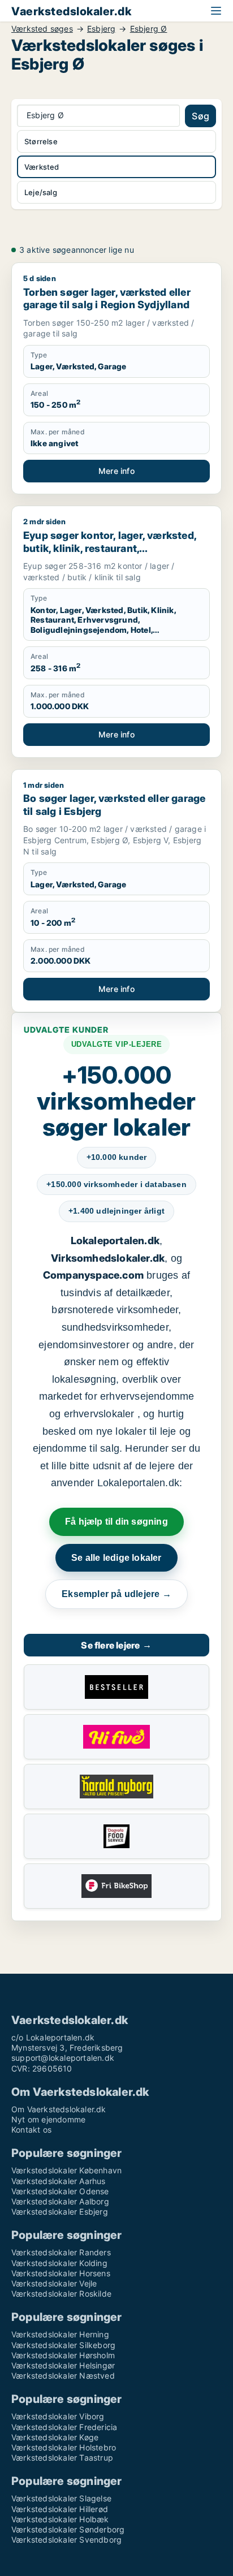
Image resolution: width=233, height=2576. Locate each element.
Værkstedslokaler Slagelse (61, 2498)
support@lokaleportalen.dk (63, 2058)
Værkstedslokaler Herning (60, 2334)
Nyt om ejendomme (48, 2119)
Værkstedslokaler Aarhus (59, 2181)
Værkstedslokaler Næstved (63, 2376)
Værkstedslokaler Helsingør (63, 2365)
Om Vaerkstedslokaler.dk (59, 2109)
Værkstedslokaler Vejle (54, 2283)
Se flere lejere (116, 1645)
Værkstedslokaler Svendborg (66, 2540)
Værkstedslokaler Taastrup (62, 2458)
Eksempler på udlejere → (116, 1594)
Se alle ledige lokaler (116, 1558)
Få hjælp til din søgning (116, 1522)
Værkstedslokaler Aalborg (60, 2201)
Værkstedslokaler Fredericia (64, 2427)
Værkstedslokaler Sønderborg (68, 2529)
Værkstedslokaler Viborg (58, 2416)
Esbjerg (101, 29)
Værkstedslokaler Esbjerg (60, 2212)
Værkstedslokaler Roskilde (61, 2294)
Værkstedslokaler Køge (55, 2437)
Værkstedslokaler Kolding (59, 2263)
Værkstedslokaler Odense (60, 2191)
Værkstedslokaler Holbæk (60, 2519)
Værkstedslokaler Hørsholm (63, 2355)
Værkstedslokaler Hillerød (60, 2509)
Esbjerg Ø (149, 29)
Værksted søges (42, 29)
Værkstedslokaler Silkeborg (63, 2345)
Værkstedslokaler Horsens (61, 2273)
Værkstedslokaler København (66, 2170)
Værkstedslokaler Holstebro (64, 2447)
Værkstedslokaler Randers (61, 2252)
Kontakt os (31, 2130)
